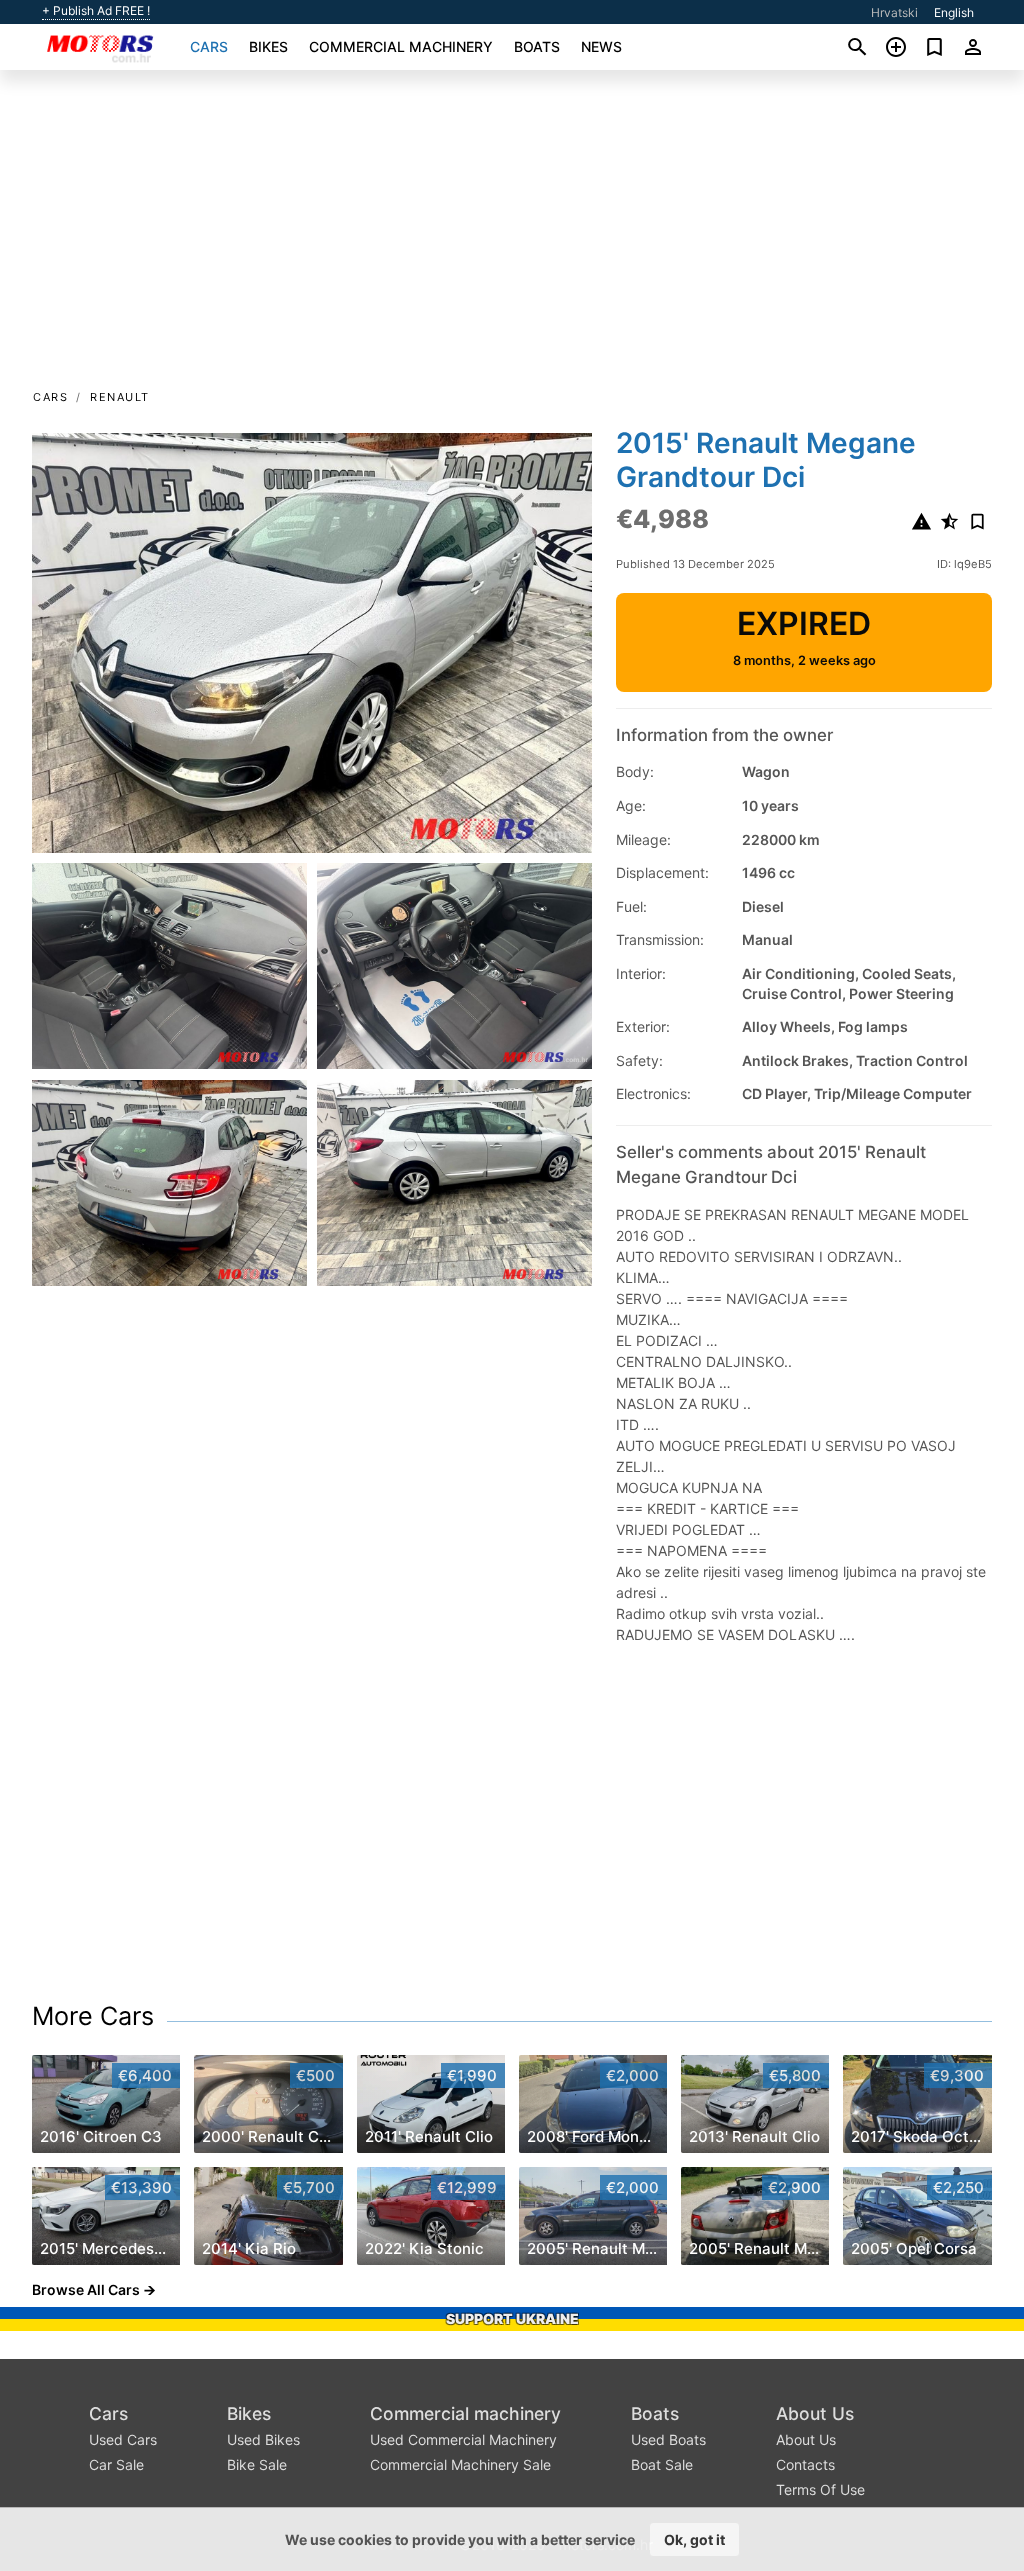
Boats (537, 46)
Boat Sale (662, 2464)
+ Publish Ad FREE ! (96, 11)
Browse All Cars (86, 2289)
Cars (209, 46)
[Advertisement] (512, 236)
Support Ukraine (512, 2318)
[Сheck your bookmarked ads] (934, 47)
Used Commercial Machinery (463, 2439)
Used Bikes (263, 2439)
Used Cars (123, 2439)
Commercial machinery (401, 46)
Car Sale (116, 2464)
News (601, 46)
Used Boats (668, 2439)
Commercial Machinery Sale (460, 2464)
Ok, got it (694, 2539)
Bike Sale (257, 2464)
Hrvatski (894, 12)
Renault (120, 397)
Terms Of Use (820, 2489)
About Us (815, 2413)
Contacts (805, 2464)
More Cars (93, 2016)
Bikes (268, 46)
